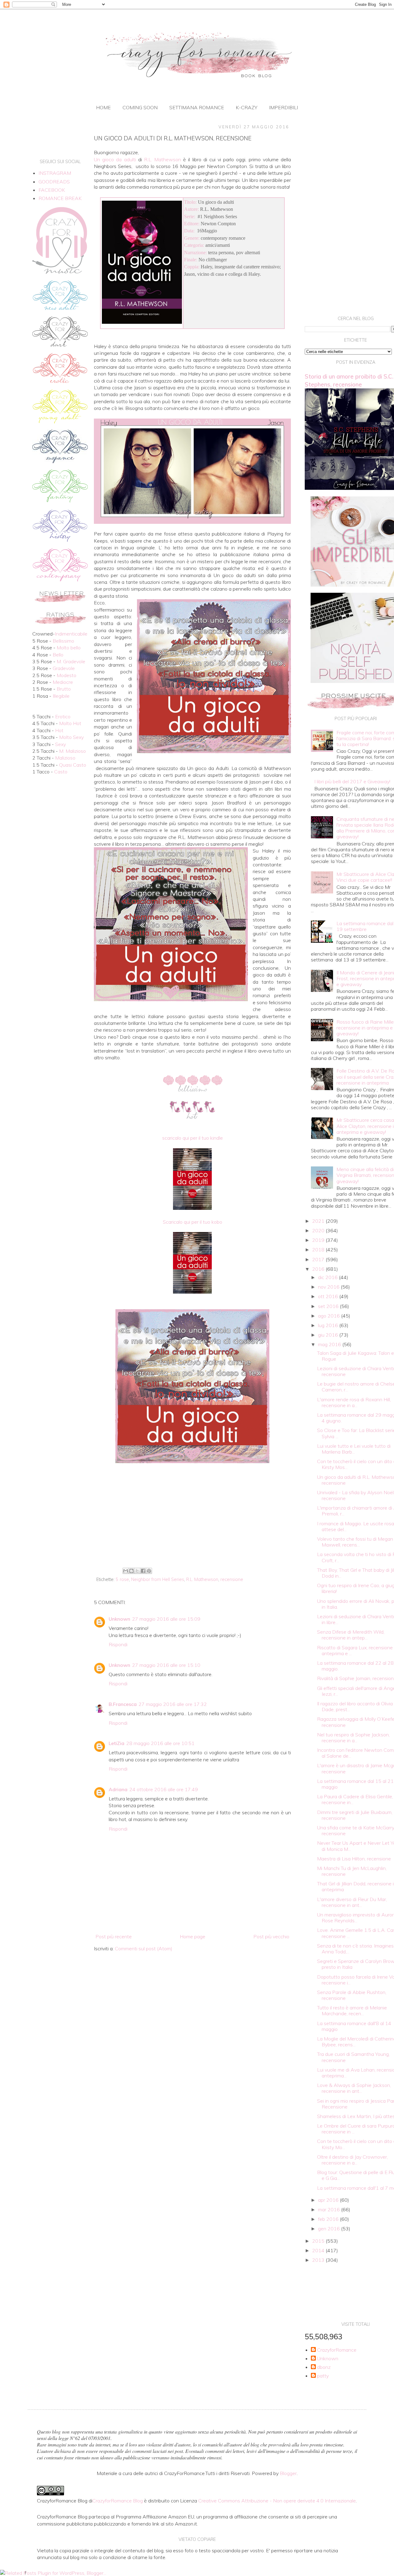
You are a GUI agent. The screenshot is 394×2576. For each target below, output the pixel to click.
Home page (193, 1936)
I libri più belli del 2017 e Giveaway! (352, 781)
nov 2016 (329, 1287)
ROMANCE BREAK (60, 198)
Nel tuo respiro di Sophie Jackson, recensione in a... (353, 1737)
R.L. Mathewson (202, 1579)
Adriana (118, 1789)
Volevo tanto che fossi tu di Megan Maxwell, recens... (355, 1542)
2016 (319, 1269)
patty (323, 2376)
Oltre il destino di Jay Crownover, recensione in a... (352, 2160)
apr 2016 (329, 2200)
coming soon (140, 107)
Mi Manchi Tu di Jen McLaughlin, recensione (352, 1871)
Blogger (288, 2473)
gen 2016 (330, 2229)
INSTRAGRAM (55, 173)
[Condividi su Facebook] (143, 1571)
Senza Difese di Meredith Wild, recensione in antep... (351, 1635)
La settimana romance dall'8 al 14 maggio (354, 2026)
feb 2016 (329, 2219)
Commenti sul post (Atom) (144, 1948)
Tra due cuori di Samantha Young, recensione (353, 2057)
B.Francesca (123, 1704)
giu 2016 (329, 1335)
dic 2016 (328, 1277)
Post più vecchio (271, 1936)
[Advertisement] (192, 1515)
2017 (319, 1259)
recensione (232, 1579)
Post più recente (114, 1936)
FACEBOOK (52, 190)
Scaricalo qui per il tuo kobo (193, 1222)
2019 (319, 1240)
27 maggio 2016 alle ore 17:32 (173, 1704)
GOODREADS (54, 182)
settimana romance (197, 107)
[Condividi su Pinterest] (149, 1571)
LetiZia (117, 1743)
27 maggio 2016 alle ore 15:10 (166, 1665)
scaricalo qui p (193, 1138)
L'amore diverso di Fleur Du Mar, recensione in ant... (352, 1902)
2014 (319, 2250)
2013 (319, 2260)
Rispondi (118, 1644)
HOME (103, 107)
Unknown (119, 1619)
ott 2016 (329, 1296)
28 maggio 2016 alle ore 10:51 (160, 1743)
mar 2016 (330, 2209)
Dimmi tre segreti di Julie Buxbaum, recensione (355, 1815)
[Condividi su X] (137, 1571)
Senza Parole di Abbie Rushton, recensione (352, 1995)
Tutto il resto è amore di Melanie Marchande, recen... (352, 2010)
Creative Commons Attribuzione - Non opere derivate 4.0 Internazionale (277, 2501)
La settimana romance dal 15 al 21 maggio (355, 1784)
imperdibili (283, 107)
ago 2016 (330, 1316)
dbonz (324, 2367)
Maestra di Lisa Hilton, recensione (354, 1859)
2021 (319, 1221)
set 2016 (329, 1306)
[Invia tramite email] (126, 1571)
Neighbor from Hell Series (158, 1579)
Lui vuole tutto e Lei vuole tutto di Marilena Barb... (354, 1449)
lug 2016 (329, 1325)
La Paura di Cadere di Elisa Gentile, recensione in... (355, 1799)
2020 (319, 1230)
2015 (319, 2241)
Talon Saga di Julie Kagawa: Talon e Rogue (356, 1356)
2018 (319, 1250)
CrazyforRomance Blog (118, 2501)
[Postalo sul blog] (131, 1571)
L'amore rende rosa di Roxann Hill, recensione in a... (354, 1402)
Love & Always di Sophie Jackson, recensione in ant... (354, 2088)
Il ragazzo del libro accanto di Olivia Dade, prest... (355, 1706)
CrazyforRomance (337, 2350)
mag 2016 (330, 1344)
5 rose (122, 1579)
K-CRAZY (247, 107)
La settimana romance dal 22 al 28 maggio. (355, 1666)
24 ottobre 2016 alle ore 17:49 (164, 1789)
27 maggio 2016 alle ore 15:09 (166, 1619)
